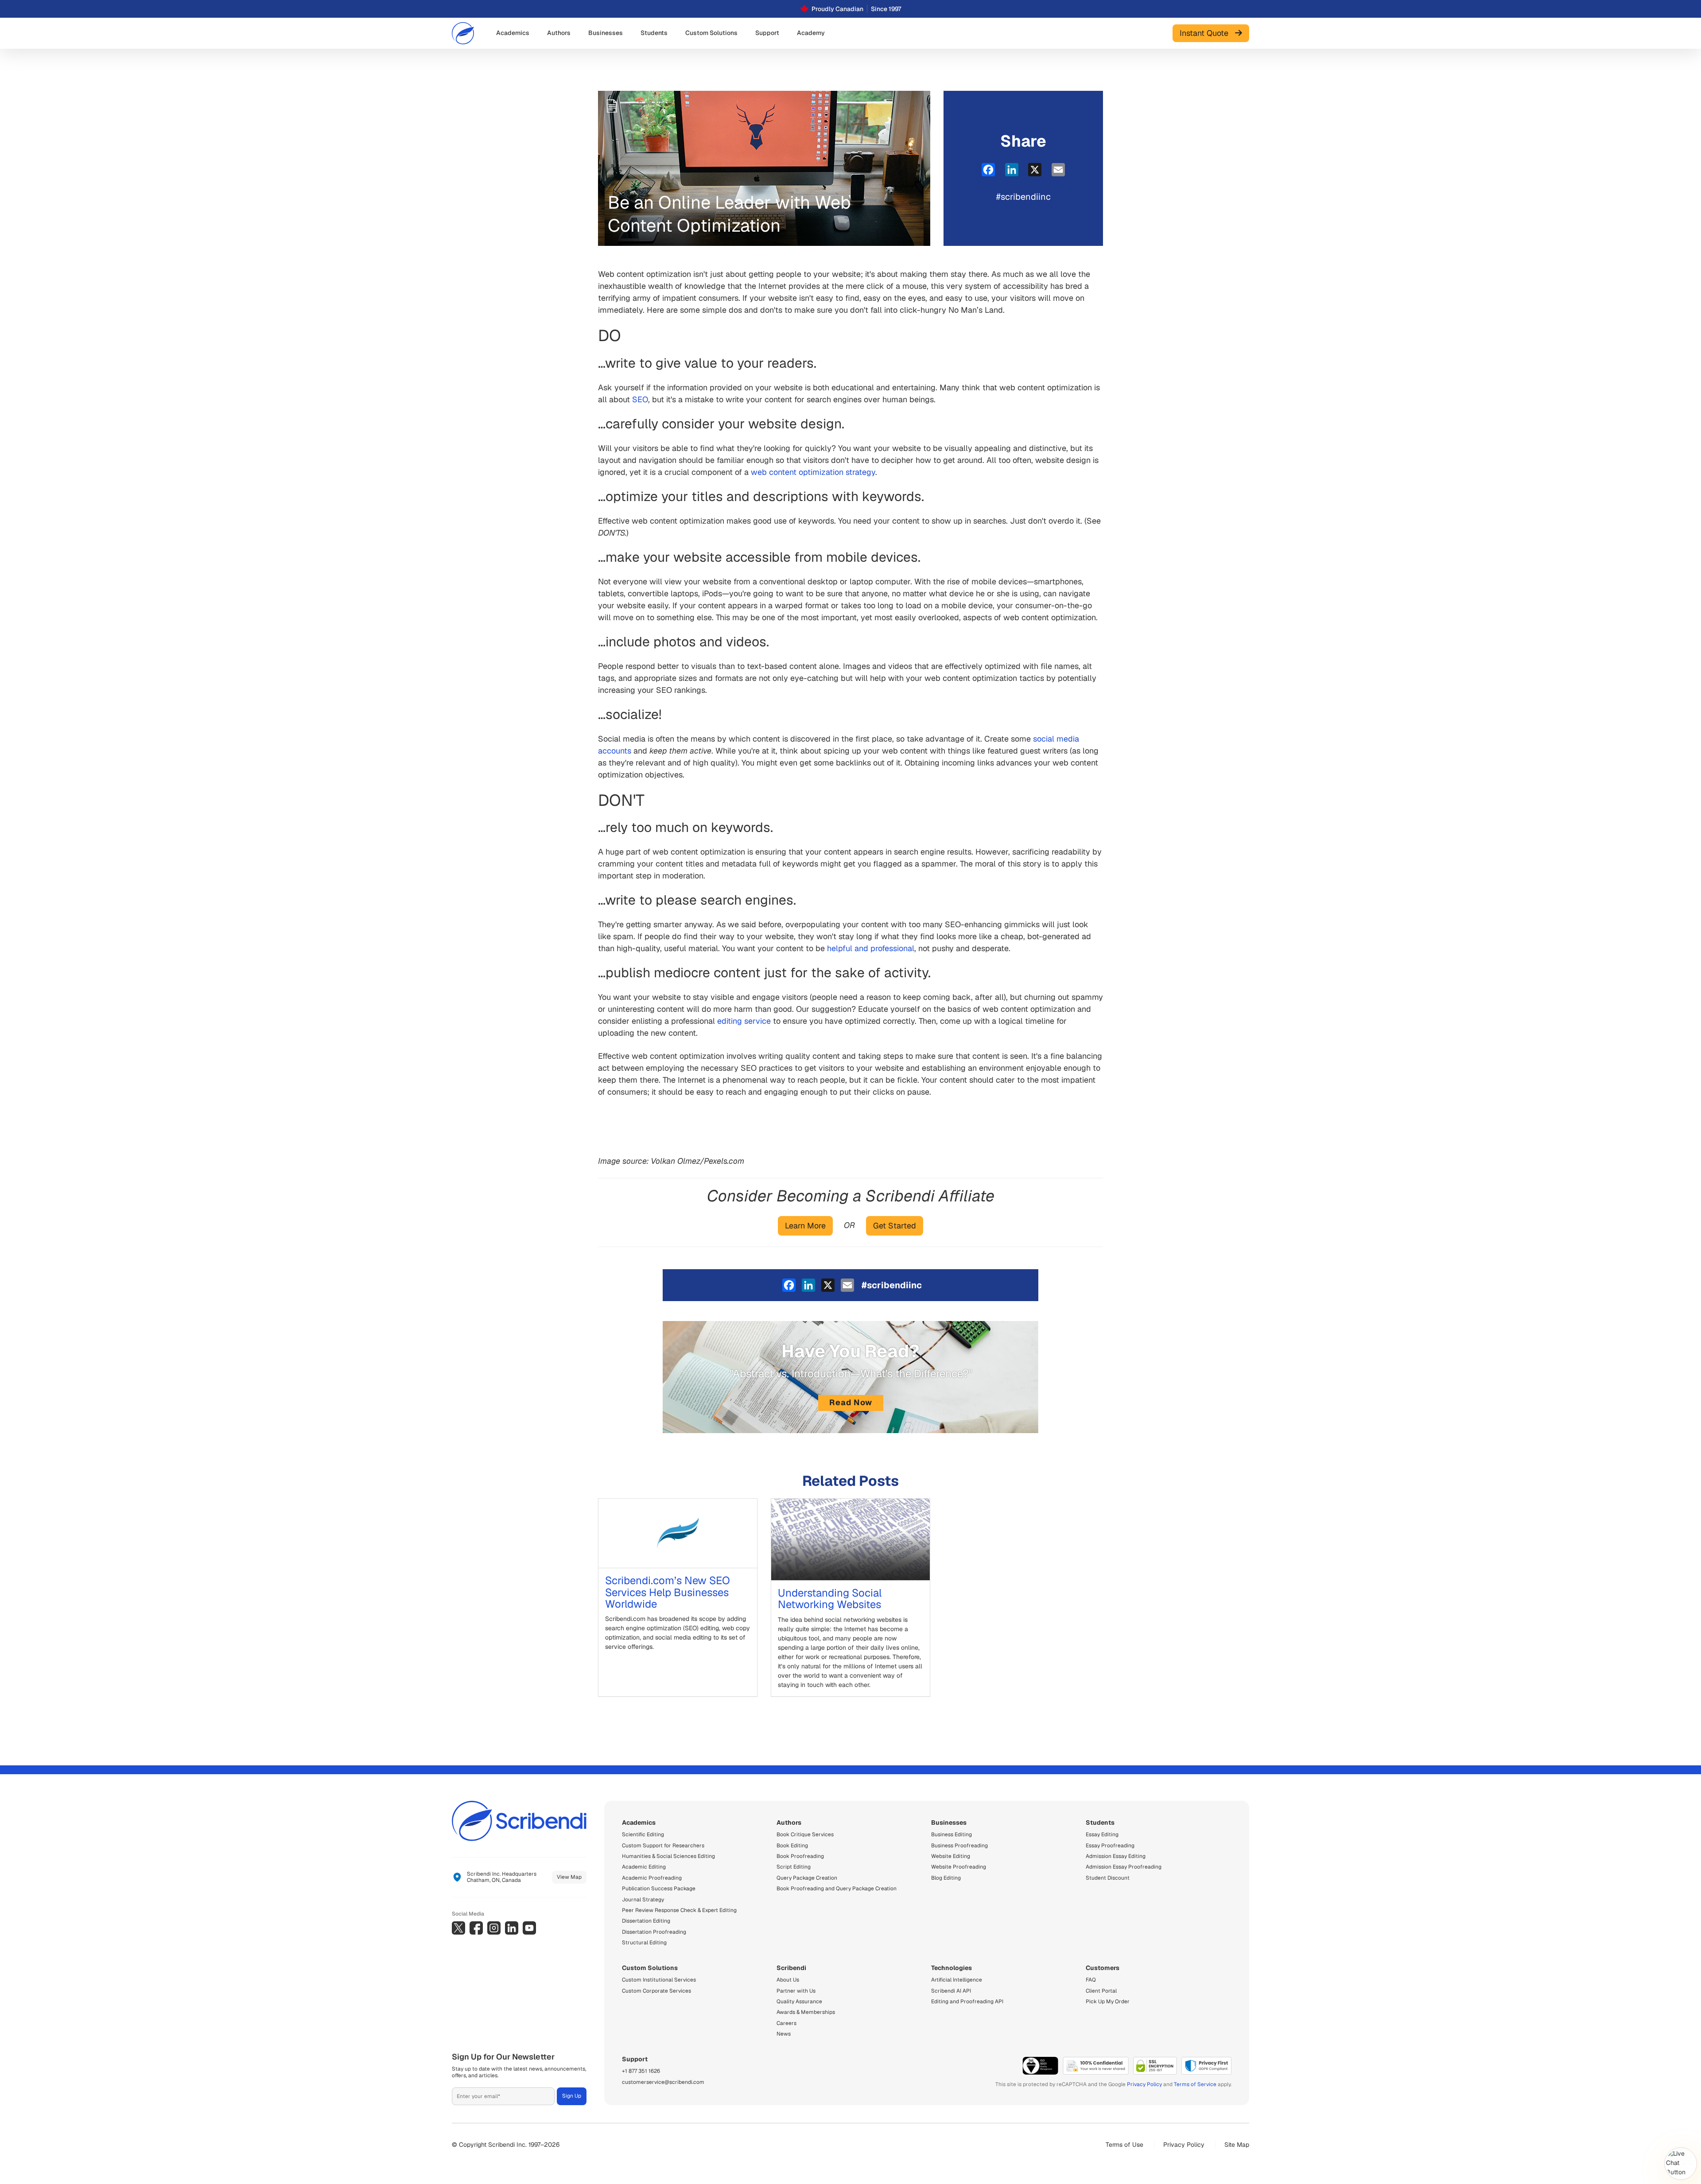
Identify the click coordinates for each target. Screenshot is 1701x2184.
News (784, 2034)
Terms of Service (1195, 2084)
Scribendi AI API (951, 1991)
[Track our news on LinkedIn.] (512, 1928)
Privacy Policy (1144, 2084)
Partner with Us (796, 1991)
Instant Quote (1207, 33)
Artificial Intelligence (957, 1980)
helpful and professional (871, 948)
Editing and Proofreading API (967, 2001)
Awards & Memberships (806, 2012)
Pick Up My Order (1108, 2001)
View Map (569, 1877)
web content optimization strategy (813, 472)
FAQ (1091, 1980)
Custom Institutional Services (659, 1980)
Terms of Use (1124, 2145)
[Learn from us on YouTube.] (529, 1928)
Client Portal (1101, 1991)
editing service (744, 1021)
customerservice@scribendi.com (663, 2082)
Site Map (1237, 2145)
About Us (788, 1980)
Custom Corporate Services (656, 1991)
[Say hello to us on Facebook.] (476, 1928)
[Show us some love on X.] (458, 1928)
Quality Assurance (799, 2001)
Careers (786, 2023)
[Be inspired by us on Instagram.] (494, 1928)
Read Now (851, 1402)
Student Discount (1108, 1878)
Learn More (805, 1226)
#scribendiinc (1023, 197)
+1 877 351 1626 (641, 2071)
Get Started (895, 1226)
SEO (640, 399)
